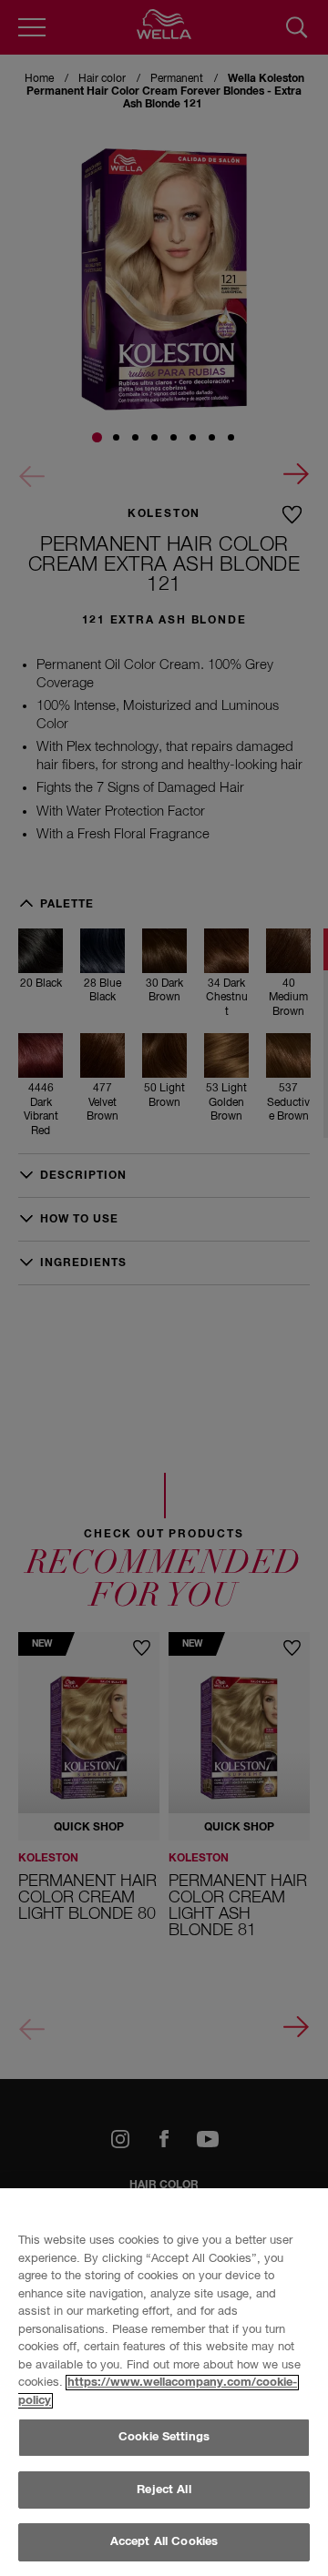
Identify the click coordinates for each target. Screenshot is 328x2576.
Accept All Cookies (164, 2542)
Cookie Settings (164, 2437)
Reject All (164, 2490)
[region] (164, 2382)
